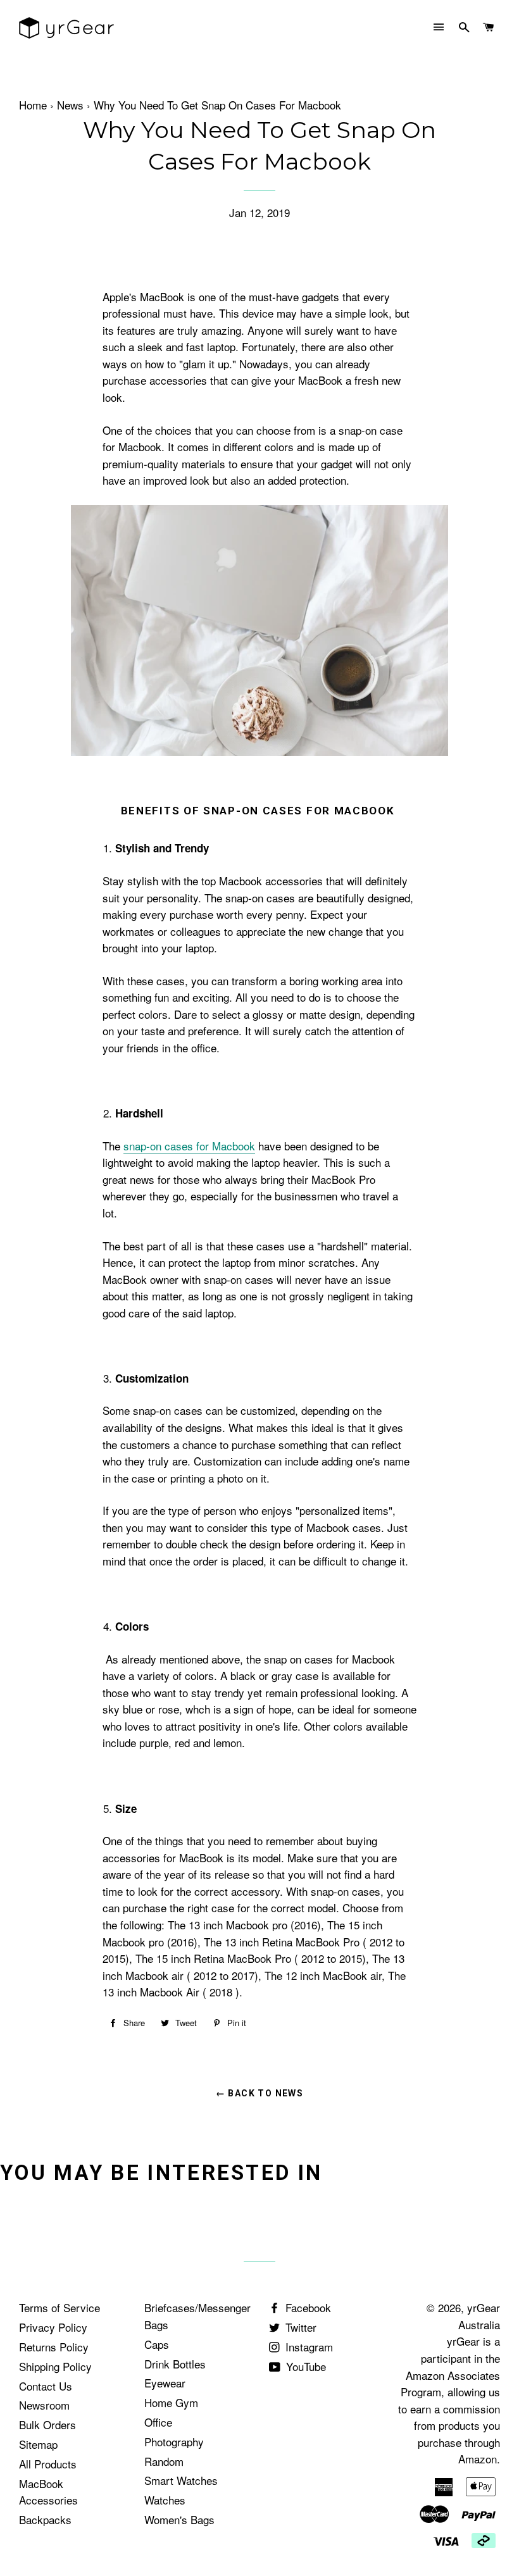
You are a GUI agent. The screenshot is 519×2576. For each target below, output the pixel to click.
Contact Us (46, 2386)
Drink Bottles (175, 2364)
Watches (165, 2500)
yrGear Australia (479, 2316)
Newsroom (44, 2405)
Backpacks (45, 2519)
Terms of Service (59, 2307)
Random (164, 2461)
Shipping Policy (55, 2366)
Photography (174, 2442)
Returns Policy (54, 2347)
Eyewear (165, 2383)
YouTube (304, 2366)
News (70, 105)
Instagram (308, 2347)
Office (158, 2422)
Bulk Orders (47, 2424)
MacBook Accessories (48, 2492)
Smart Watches (181, 2480)
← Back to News (260, 2093)
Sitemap (38, 2444)
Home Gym (171, 2402)
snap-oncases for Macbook (189, 1146)
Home (33, 105)
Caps (157, 2344)
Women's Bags (179, 2519)
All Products (48, 2464)
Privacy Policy (53, 2327)
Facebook (307, 2307)
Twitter (299, 2327)
